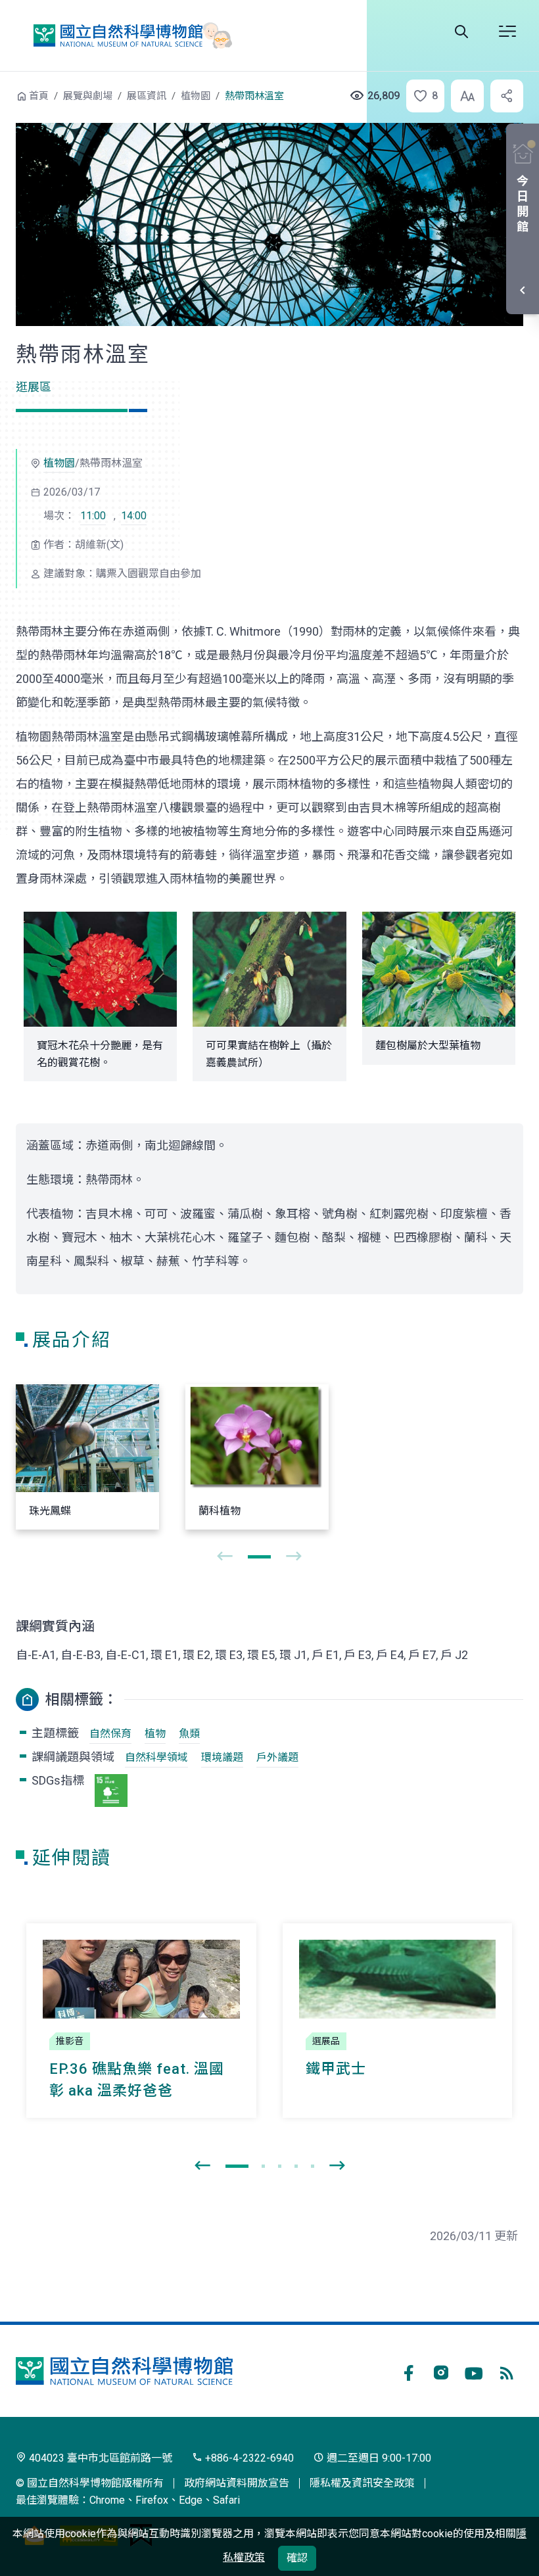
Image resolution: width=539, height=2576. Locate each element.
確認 (297, 2558)
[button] (421, 96)
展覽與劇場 (88, 96)
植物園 (196, 96)
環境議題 (222, 1757)
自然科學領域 (156, 1757)
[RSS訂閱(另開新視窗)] (507, 2371)
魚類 (189, 1734)
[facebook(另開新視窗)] (408, 2371)
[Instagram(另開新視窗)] (441, 2371)
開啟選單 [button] (507, 32)
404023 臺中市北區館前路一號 (99, 2458)
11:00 (93, 516)
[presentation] (225, 1557)
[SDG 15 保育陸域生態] (111, 1791)
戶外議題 (277, 1757)
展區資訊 (147, 96)
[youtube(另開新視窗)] (474, 2371)
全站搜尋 (461, 32)
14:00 (134, 516)
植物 (155, 1734)
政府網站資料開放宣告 (237, 2483)
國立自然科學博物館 (127, 35)
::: (7, 94)
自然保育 (110, 1734)
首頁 (39, 96)
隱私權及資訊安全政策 (362, 2483)
